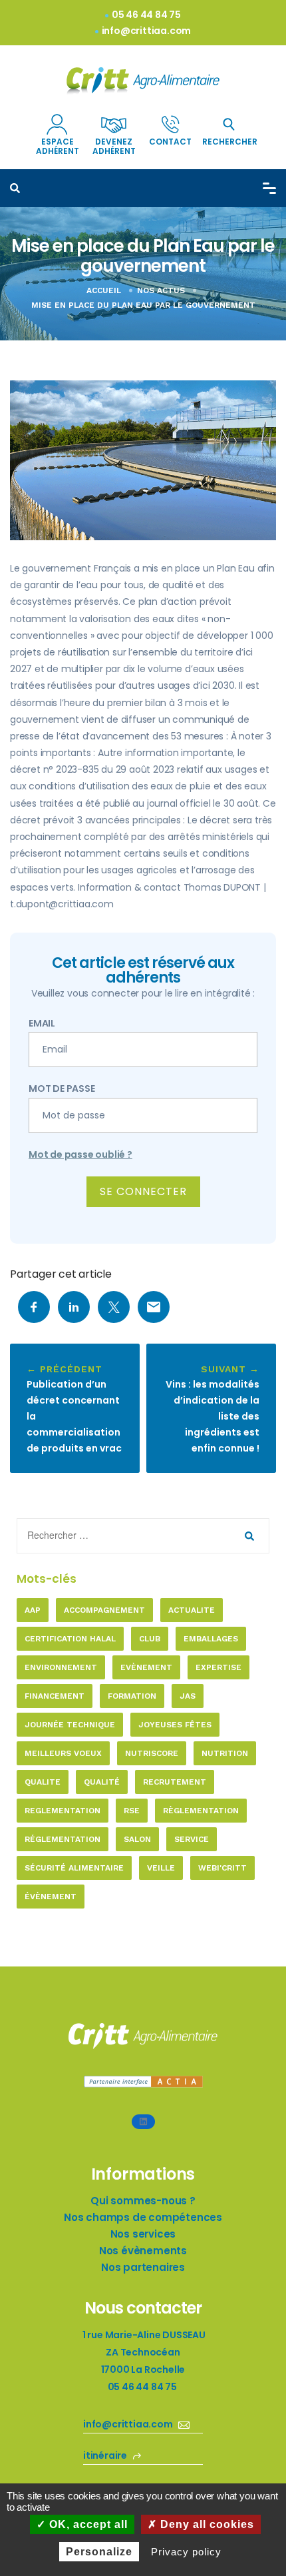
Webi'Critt (222, 1868)
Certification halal (70, 1639)
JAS (188, 1696)
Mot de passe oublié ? (80, 1154)
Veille (161, 1868)
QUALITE (43, 1782)
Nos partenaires (143, 2267)
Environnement (61, 1667)
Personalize (99, 2552)
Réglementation (63, 1839)
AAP (33, 1610)
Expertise (218, 1667)
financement (55, 1696)
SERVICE (192, 1839)
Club (150, 1639)
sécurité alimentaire (74, 1868)
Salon (137, 1839)
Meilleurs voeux (63, 1753)
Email (42, 1023)
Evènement (146, 1667)
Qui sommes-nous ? (143, 2201)
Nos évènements (143, 2251)
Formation (132, 1696)
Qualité (102, 1782)
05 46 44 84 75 (146, 15)
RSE (132, 1811)
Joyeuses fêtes (175, 1725)
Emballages (211, 1639)
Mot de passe (62, 1088)
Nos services (143, 2234)
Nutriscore (152, 1753)
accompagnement (104, 1610)
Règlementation (201, 1811)
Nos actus (161, 290)
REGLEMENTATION (63, 1811)
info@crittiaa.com (147, 31)
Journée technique (70, 1725)
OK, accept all (87, 2524)
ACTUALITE (192, 1610)
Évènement (51, 1897)
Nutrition (225, 1753)
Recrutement (175, 1782)
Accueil (104, 290)
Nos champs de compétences (143, 2217)
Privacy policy (186, 2552)
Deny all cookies (206, 2524)
